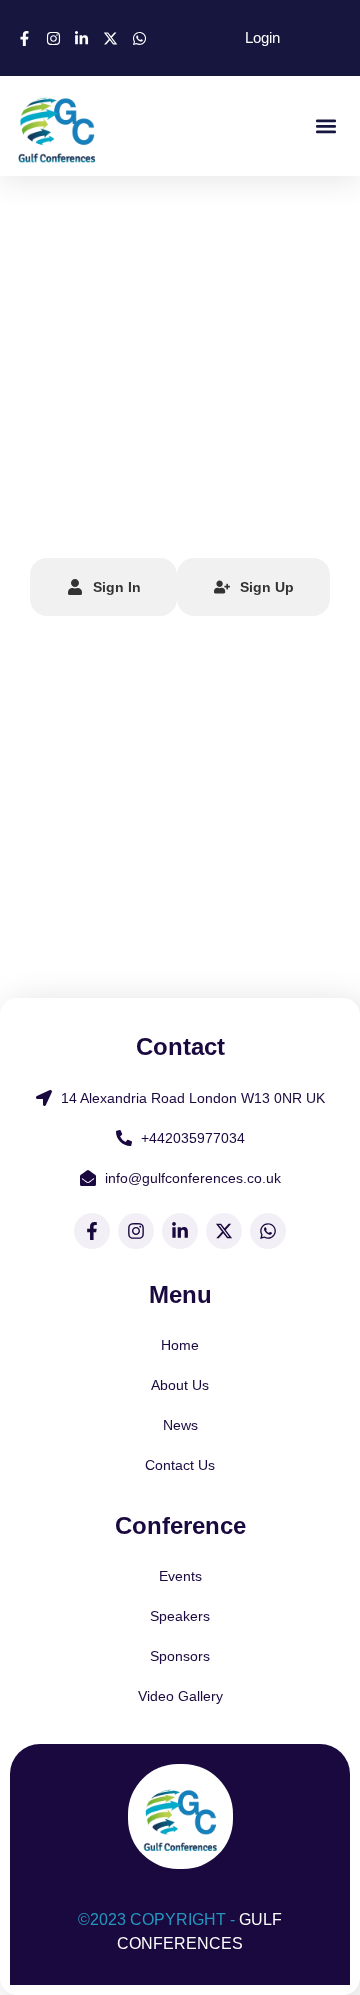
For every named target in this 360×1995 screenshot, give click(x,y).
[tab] (103, 587)
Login (262, 37)
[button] (325, 126)
